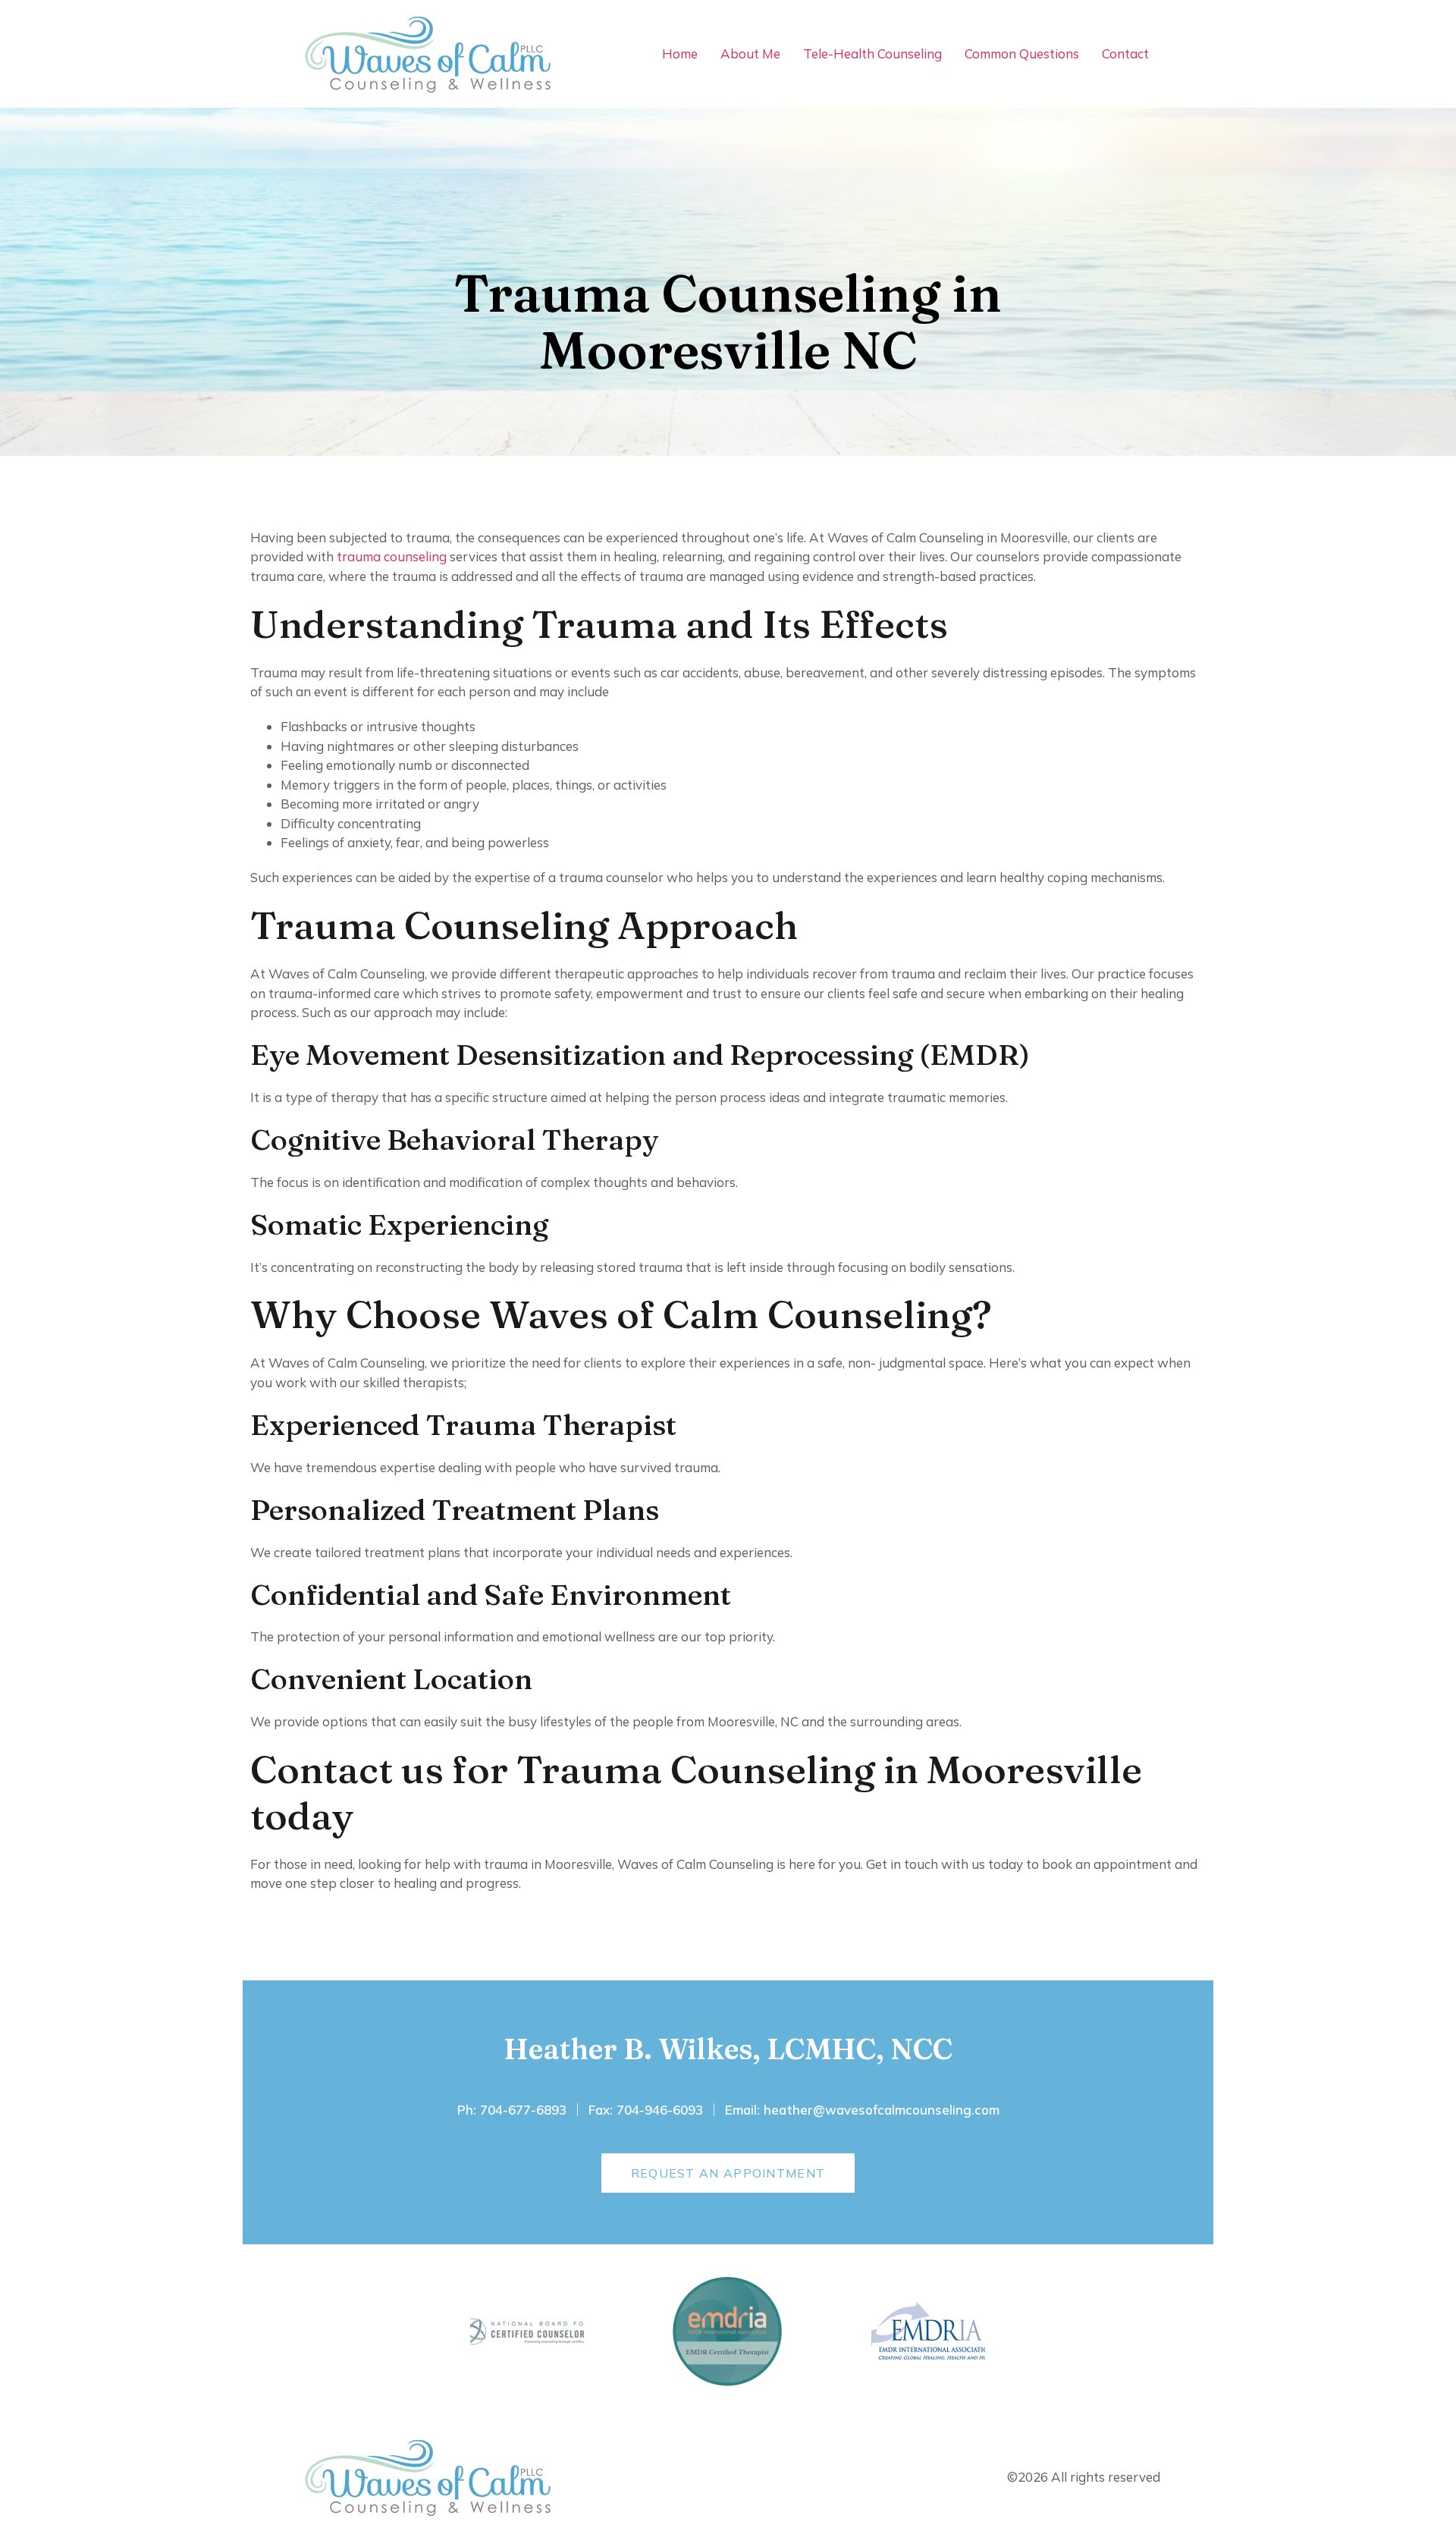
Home (680, 53)
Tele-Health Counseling (872, 53)
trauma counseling (392, 556)
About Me (750, 53)
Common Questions (1022, 53)
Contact (1125, 53)
